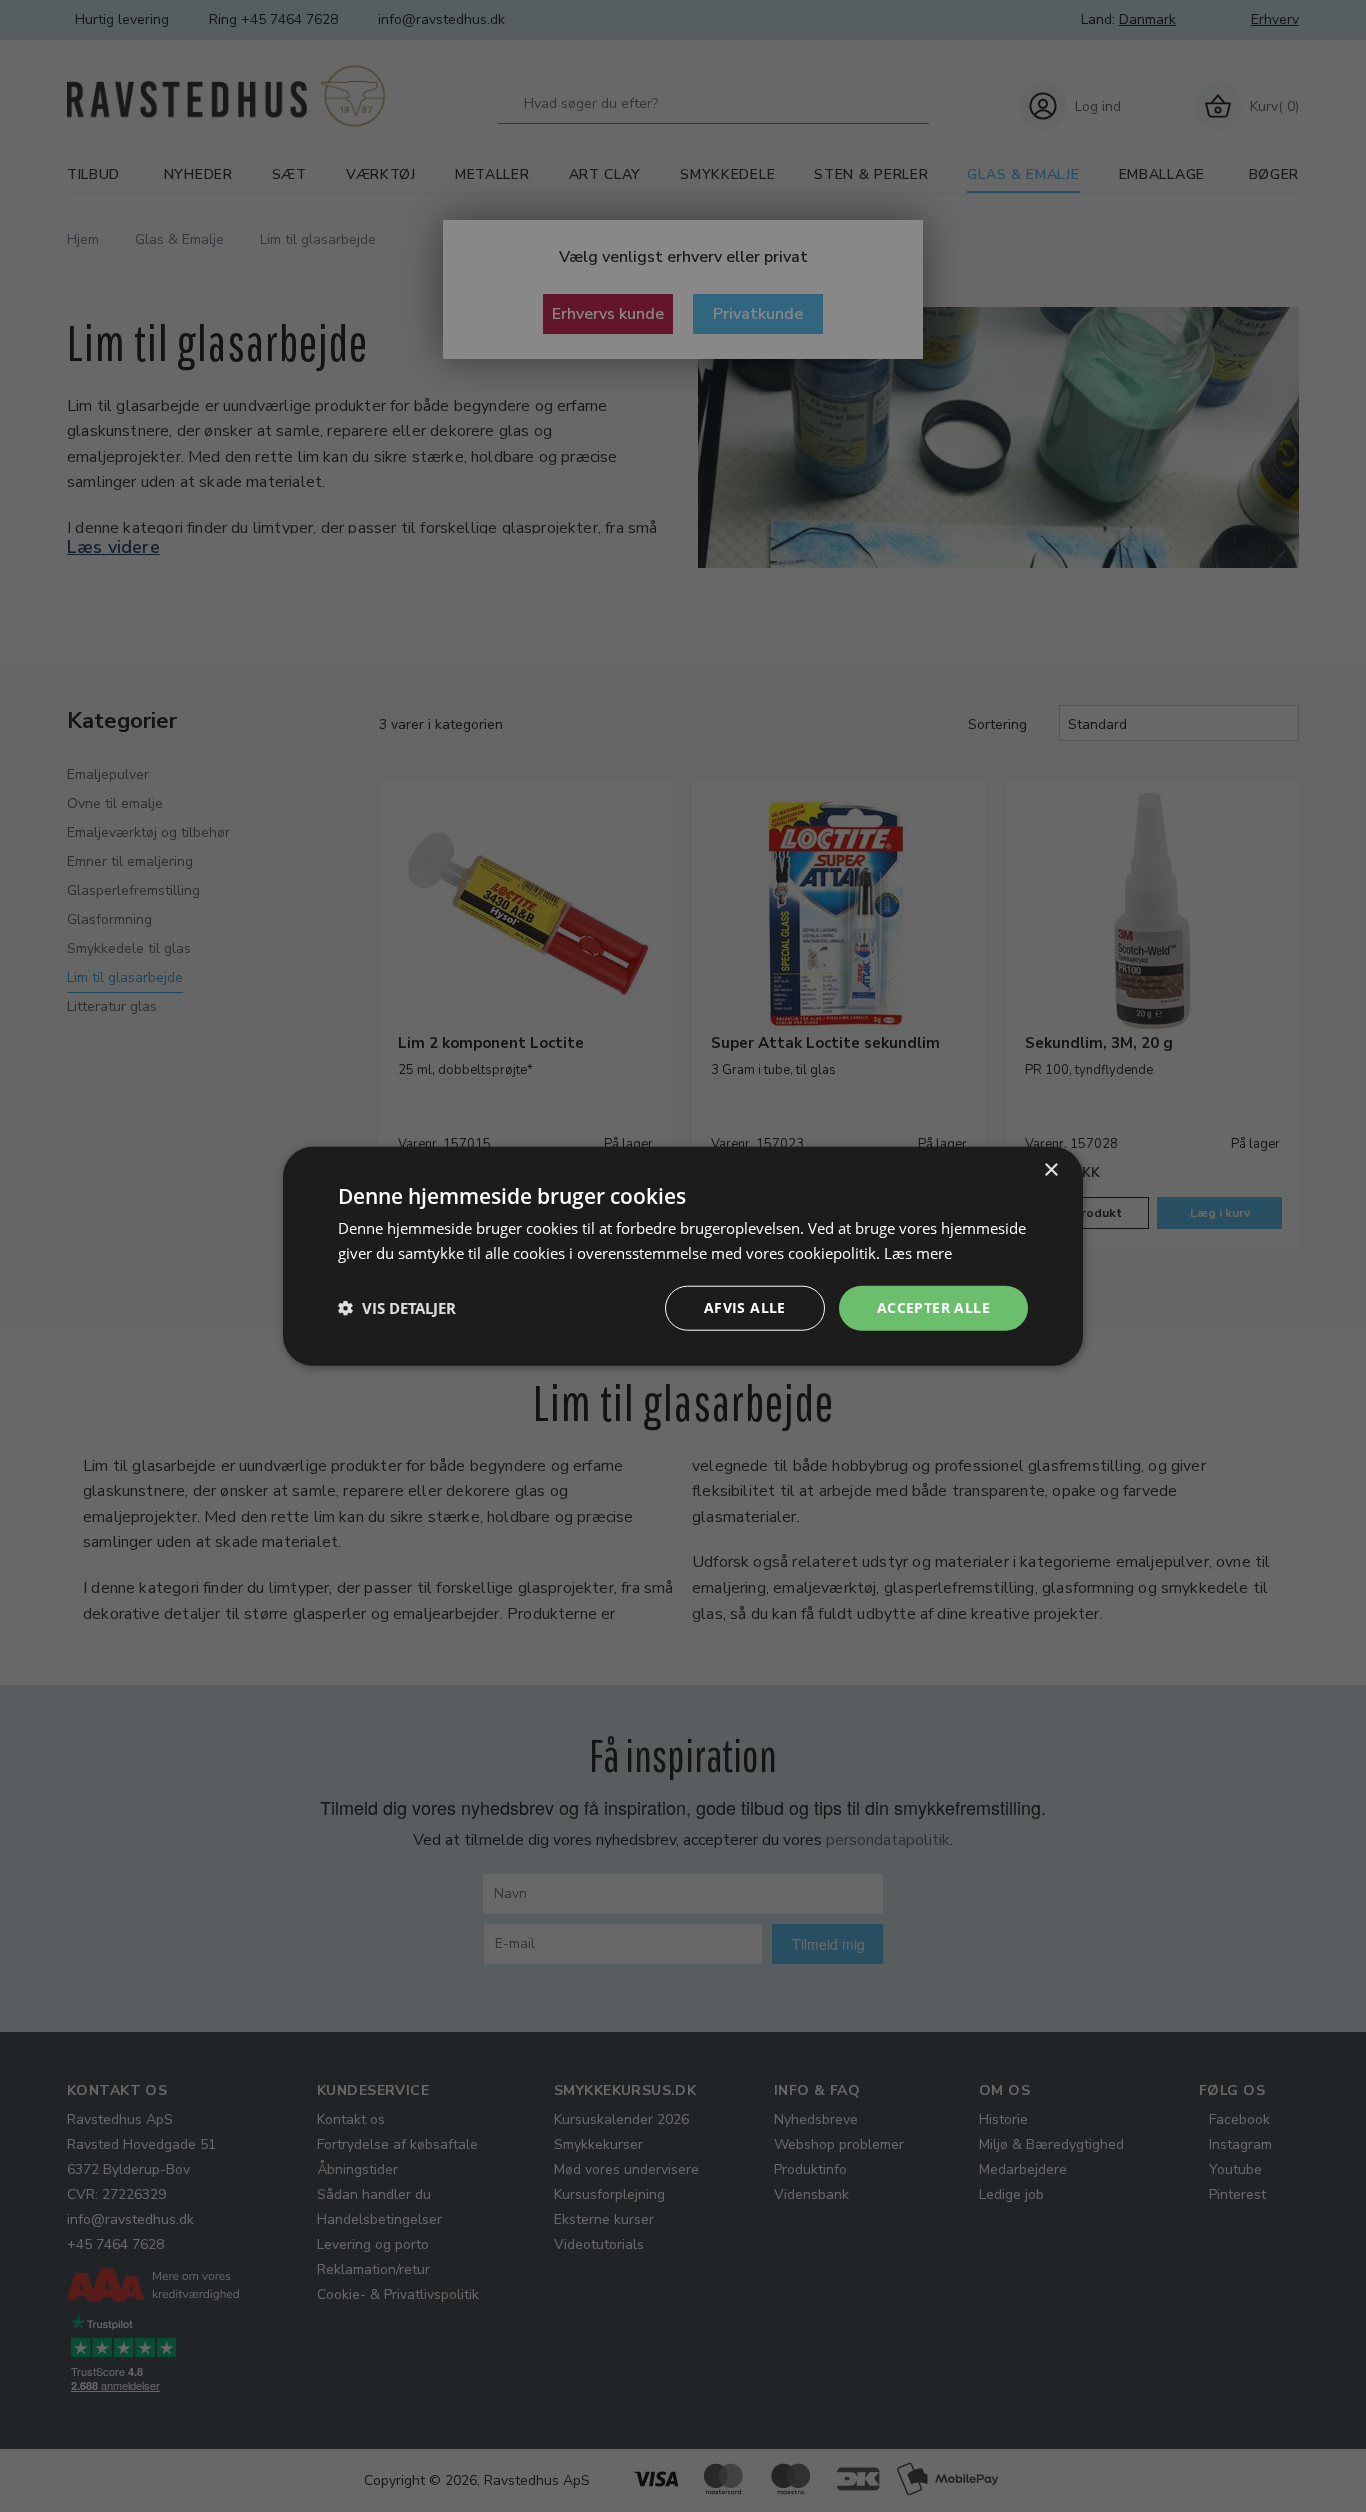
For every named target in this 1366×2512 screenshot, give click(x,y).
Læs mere (918, 1253)
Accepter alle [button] (933, 1307)
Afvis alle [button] (745, 1307)
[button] (397, 1308)
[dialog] (683, 1256)
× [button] (1050, 1170)
